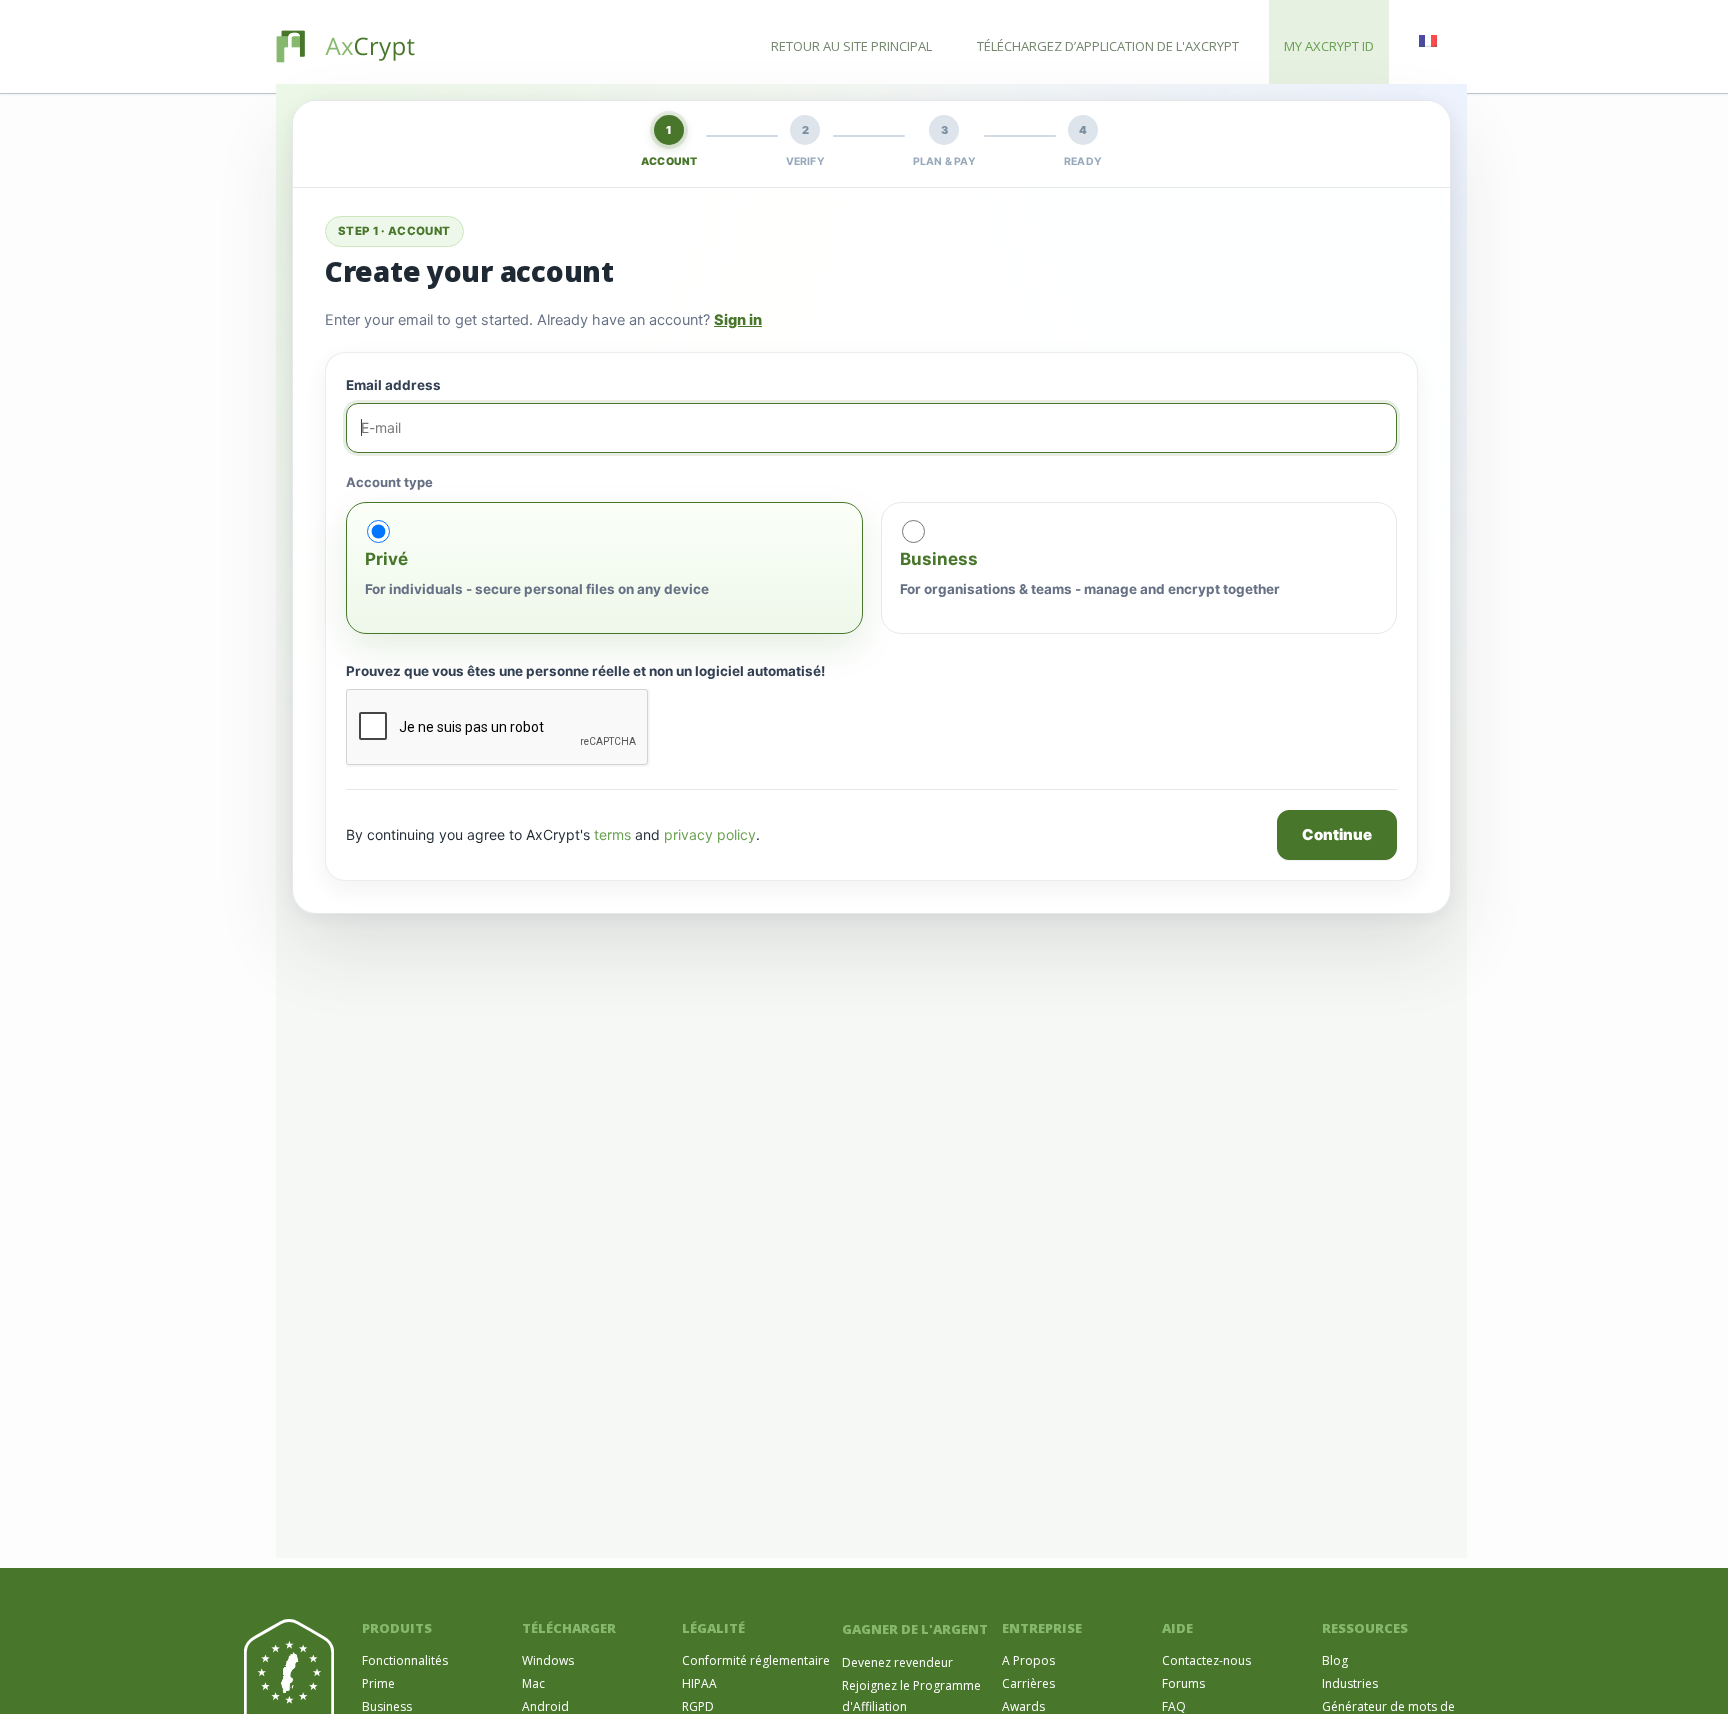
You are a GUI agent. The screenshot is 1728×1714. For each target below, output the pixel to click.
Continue (1337, 834)
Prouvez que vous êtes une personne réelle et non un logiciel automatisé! (585, 671)
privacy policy (710, 834)
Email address (393, 385)
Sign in (738, 320)
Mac (533, 1683)
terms (612, 834)
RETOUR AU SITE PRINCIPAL (851, 46)
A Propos (1028, 1660)
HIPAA (699, 1683)
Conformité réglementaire (756, 1660)
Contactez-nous (1206, 1660)
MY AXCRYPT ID (1329, 46)
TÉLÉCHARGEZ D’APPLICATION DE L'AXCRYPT (1108, 46)
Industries (1350, 1683)
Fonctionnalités (405, 1660)
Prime (378, 1683)
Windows (548, 1660)
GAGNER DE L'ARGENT (915, 1629)
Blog (1335, 1660)
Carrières (1028, 1683)
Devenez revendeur (897, 1662)
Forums (1183, 1683)
